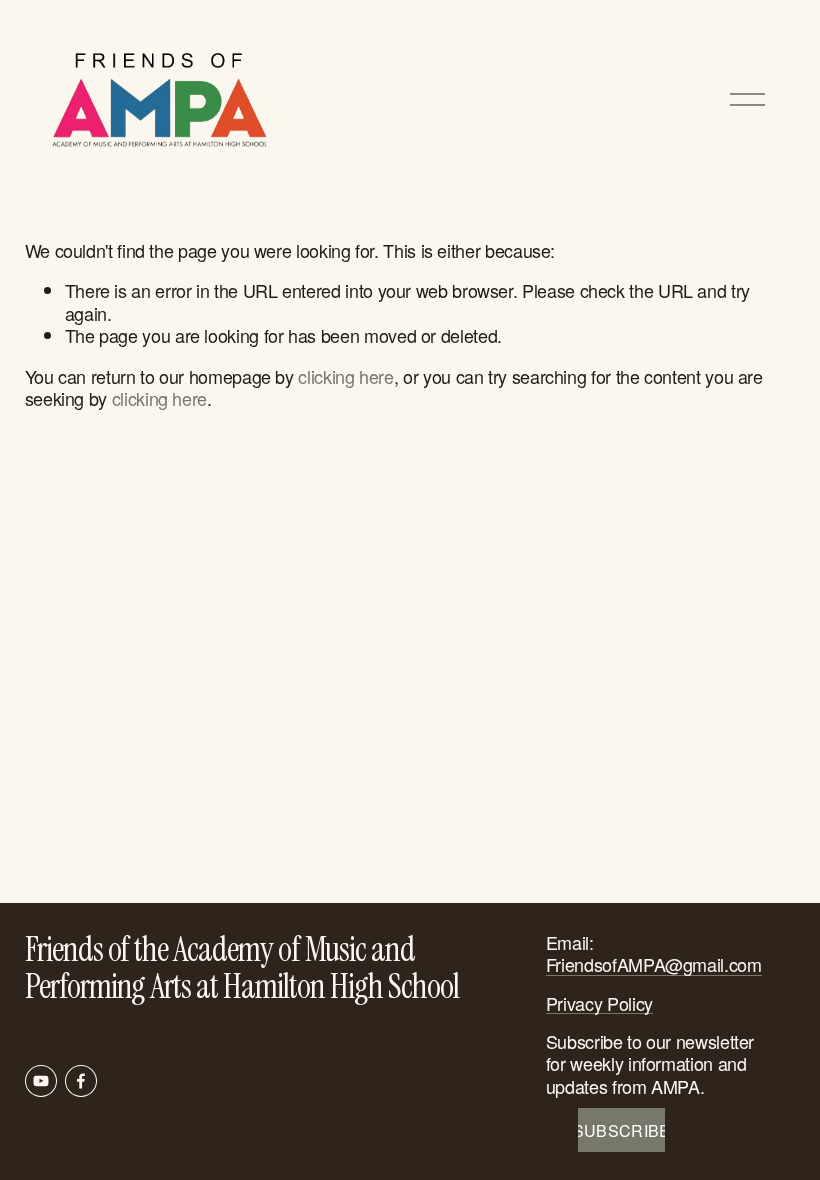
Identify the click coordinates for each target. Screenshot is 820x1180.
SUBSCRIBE (622, 1130)
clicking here (345, 376)
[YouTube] (41, 1081)
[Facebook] (81, 1081)
